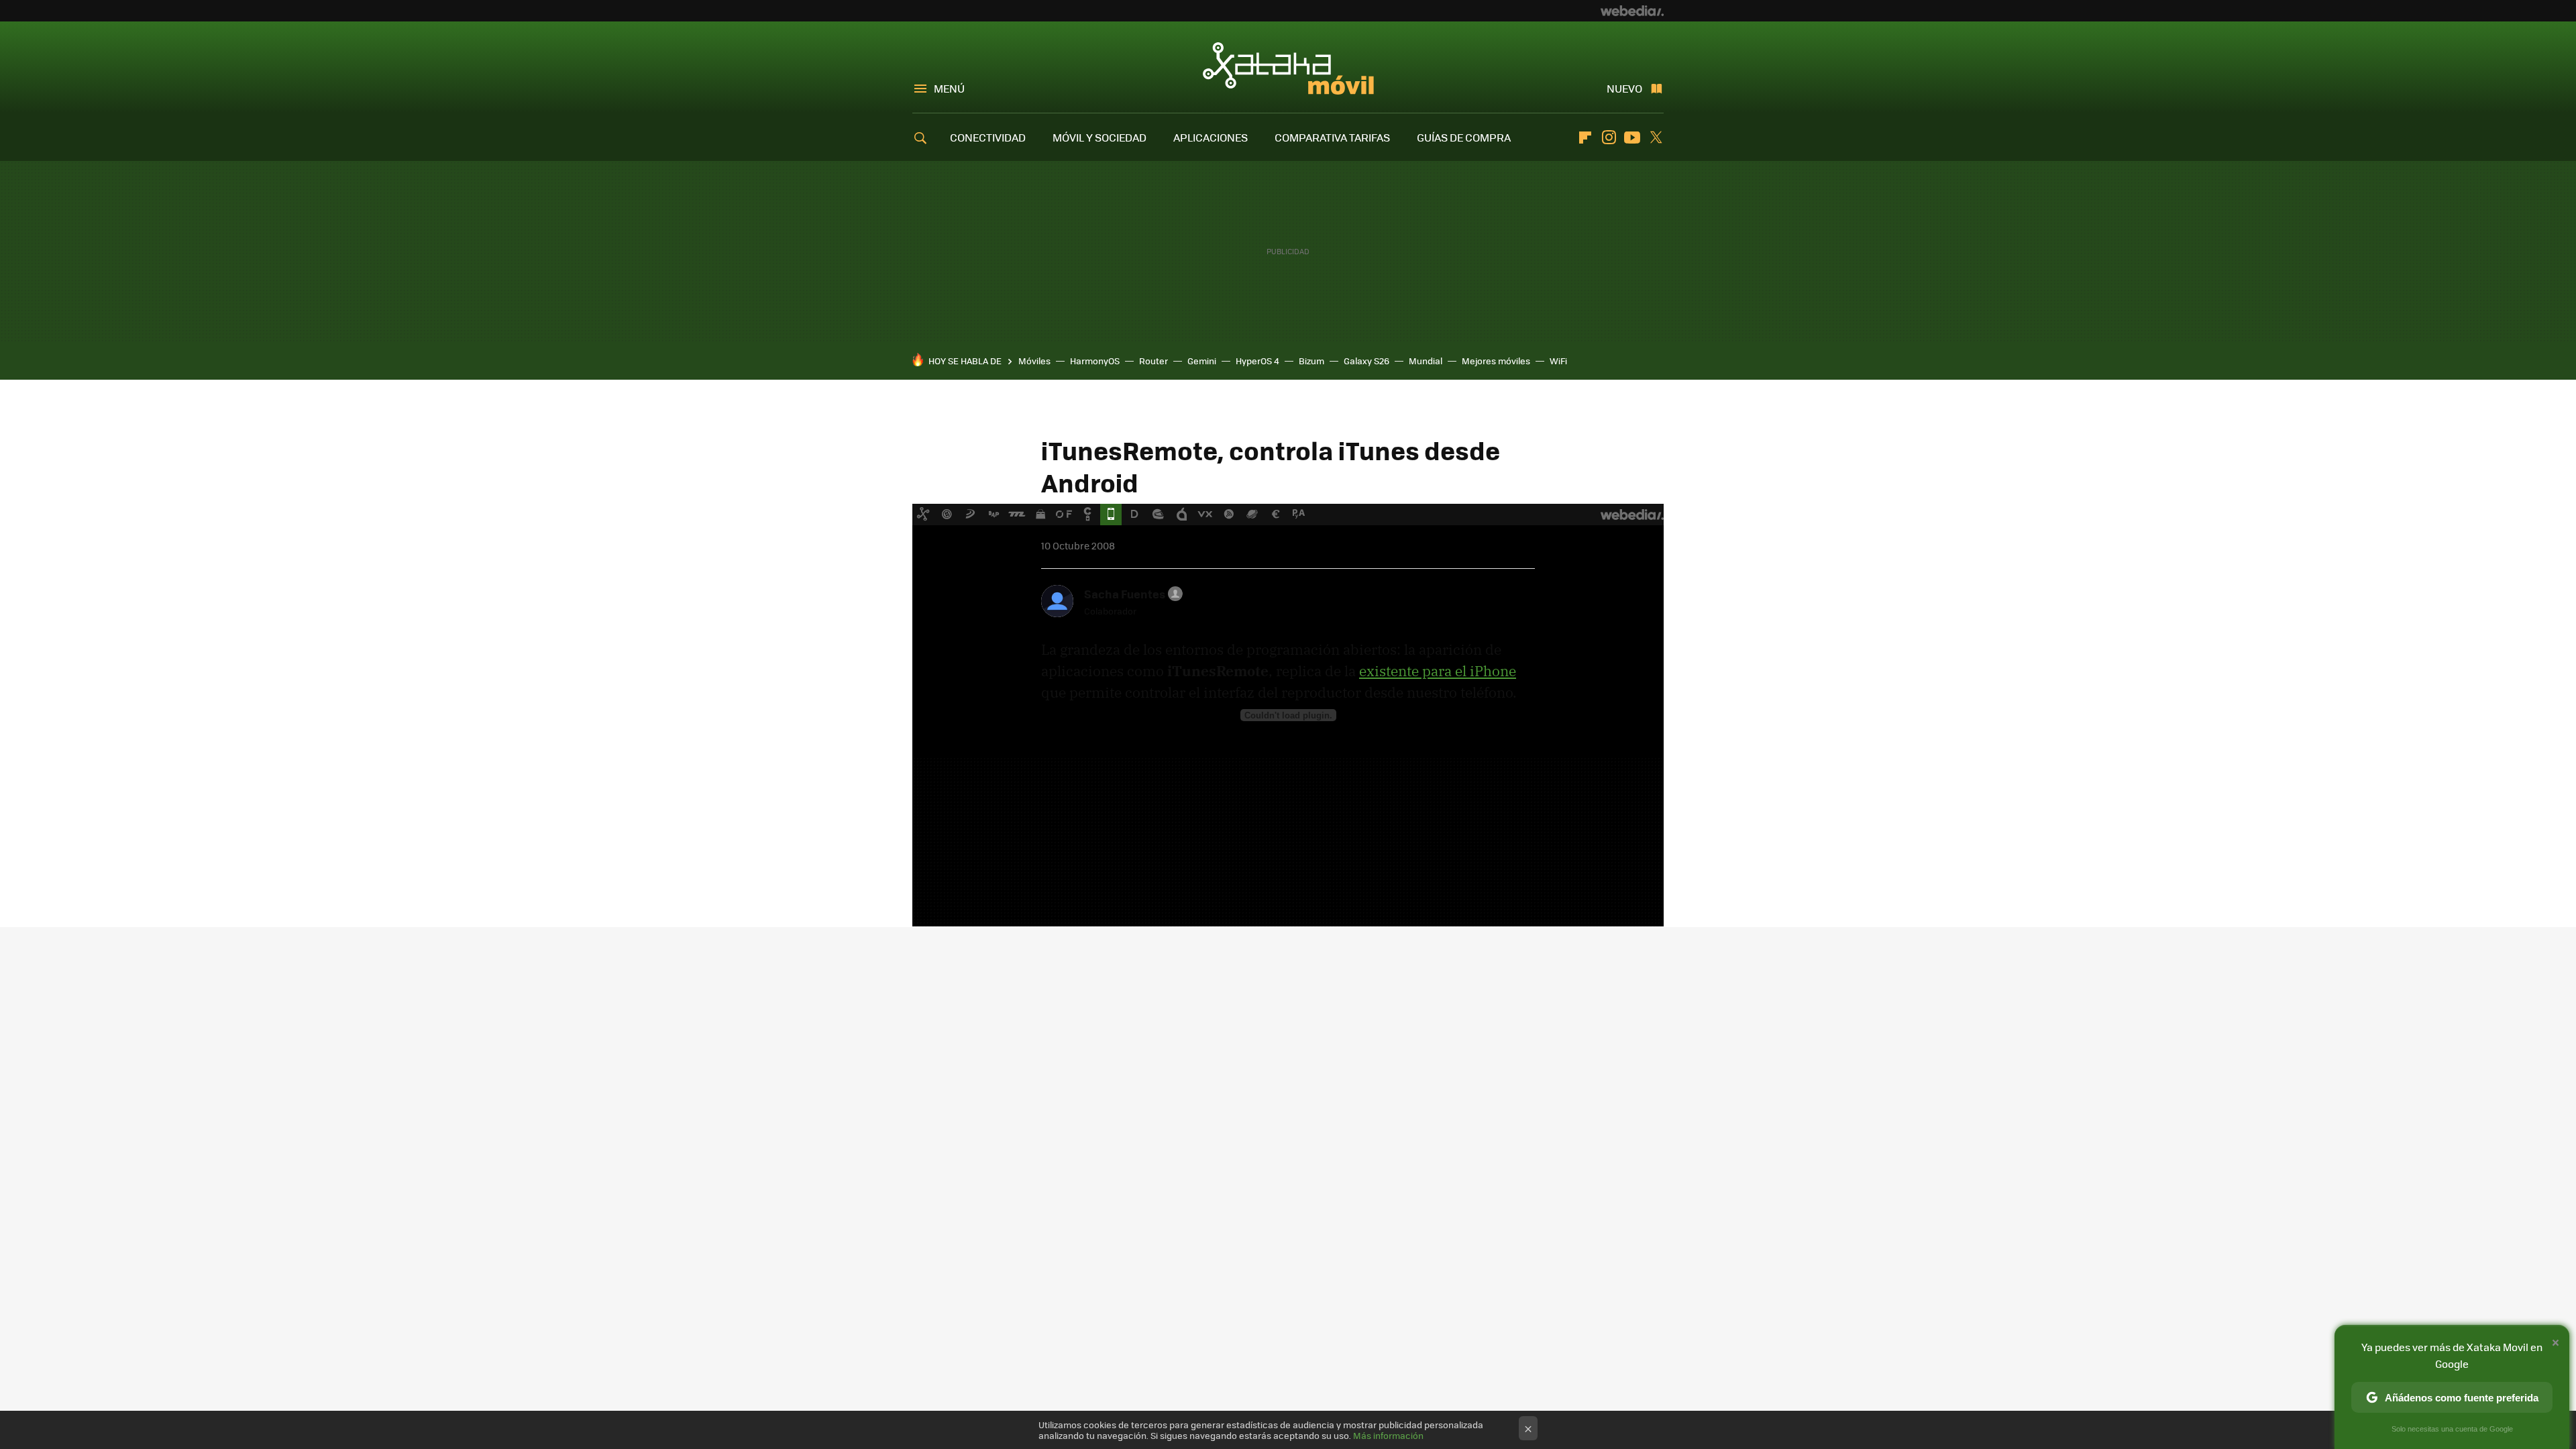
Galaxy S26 (1366, 361)
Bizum (1311, 361)
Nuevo (1624, 88)
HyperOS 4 (1257, 361)
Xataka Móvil (1288, 68)
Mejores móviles (1496, 361)
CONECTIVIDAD (988, 137)
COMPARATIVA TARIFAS (1332, 137)
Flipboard (1585, 138)
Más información (1388, 1435)
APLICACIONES (1211, 137)
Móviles (1034, 361)
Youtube (1632, 138)
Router (1153, 361)
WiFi (1558, 361)
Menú (949, 88)
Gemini (1202, 361)
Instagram (1609, 138)
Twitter (1656, 138)
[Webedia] (1632, 11)
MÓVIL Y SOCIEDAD (1099, 137)
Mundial (1426, 361)
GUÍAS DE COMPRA (1464, 137)
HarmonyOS (1095, 361)
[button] (1131, 594)
